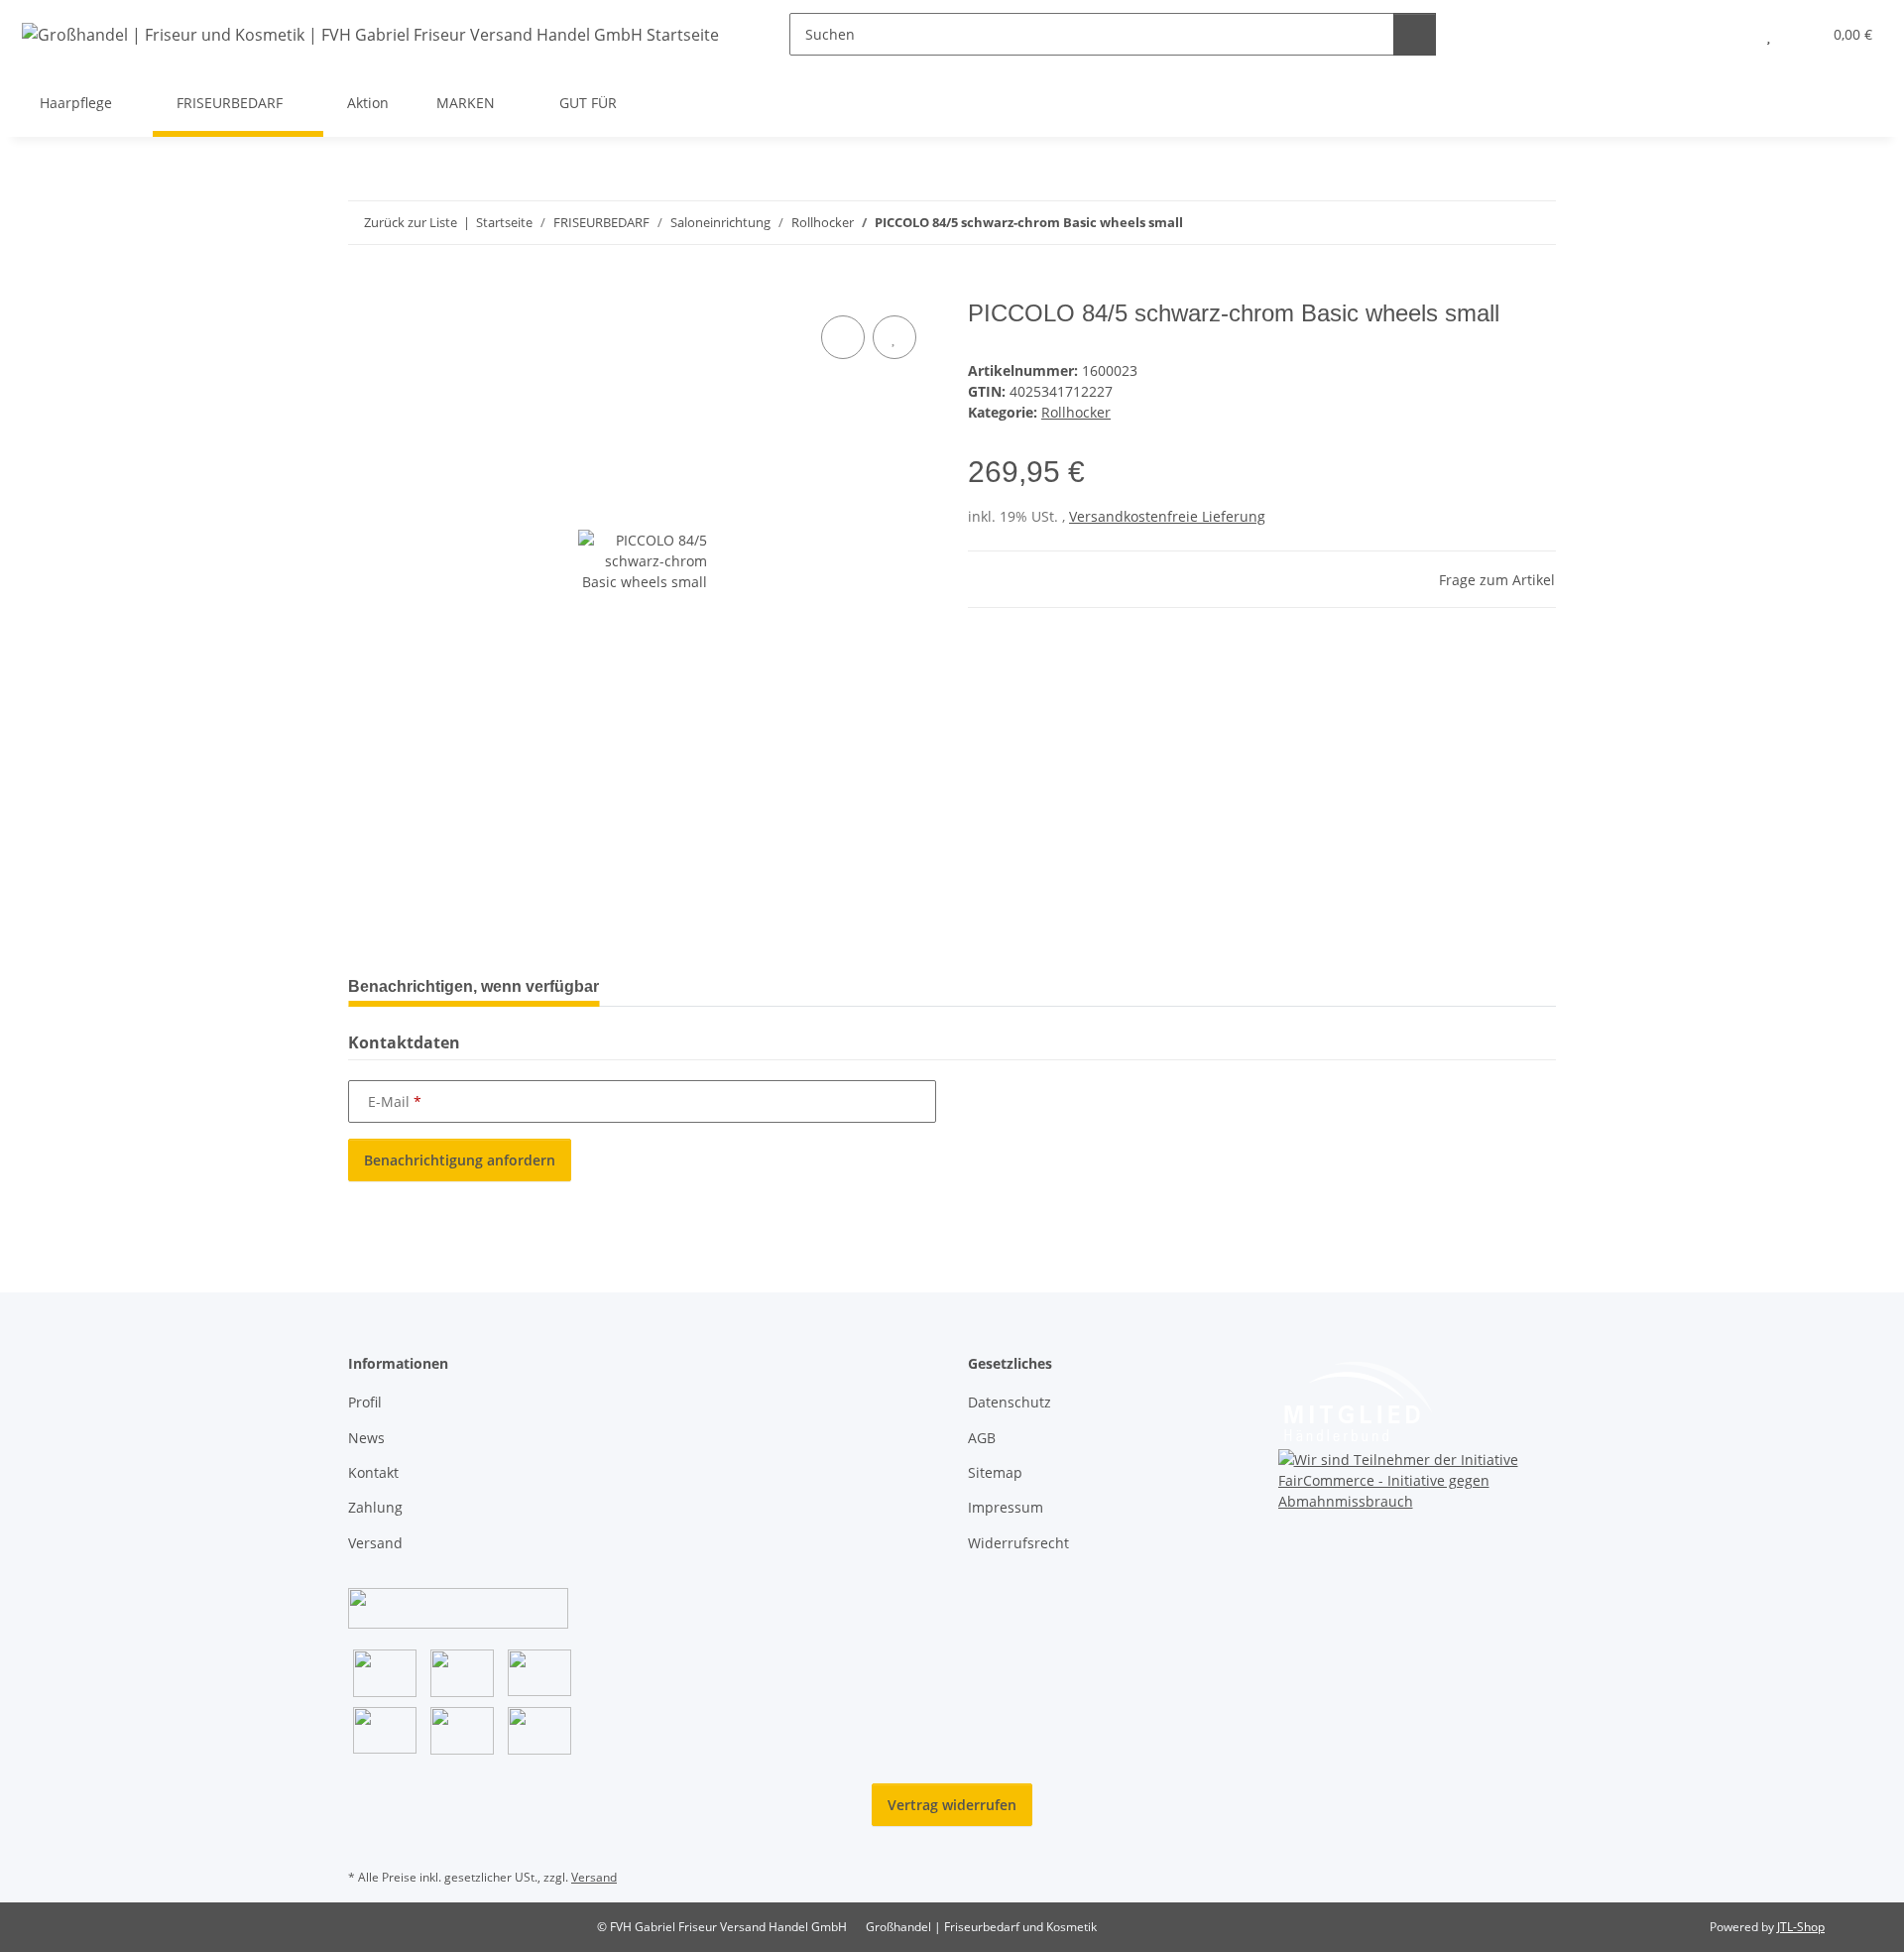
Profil (365, 1402)
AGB (982, 1438)
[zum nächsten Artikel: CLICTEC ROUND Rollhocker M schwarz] (1535, 223)
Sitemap (995, 1472)
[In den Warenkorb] (364, 289)
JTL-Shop (1801, 1927)
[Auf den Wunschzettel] (894, 337)
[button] (1729, 34)
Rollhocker (1076, 412)
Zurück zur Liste (411, 222)
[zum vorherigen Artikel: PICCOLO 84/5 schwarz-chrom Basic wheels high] (1492, 223)
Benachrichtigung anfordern (460, 1160)
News (366, 1438)
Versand (375, 1543)
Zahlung (375, 1507)
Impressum (1006, 1507)
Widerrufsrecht (1018, 1543)
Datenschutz (1010, 1402)
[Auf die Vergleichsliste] (843, 337)
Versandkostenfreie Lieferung (1167, 516)
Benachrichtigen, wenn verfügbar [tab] (474, 986)
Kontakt (373, 1472)
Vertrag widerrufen (952, 1805)
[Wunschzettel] (1769, 34)
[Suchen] (1415, 34)
